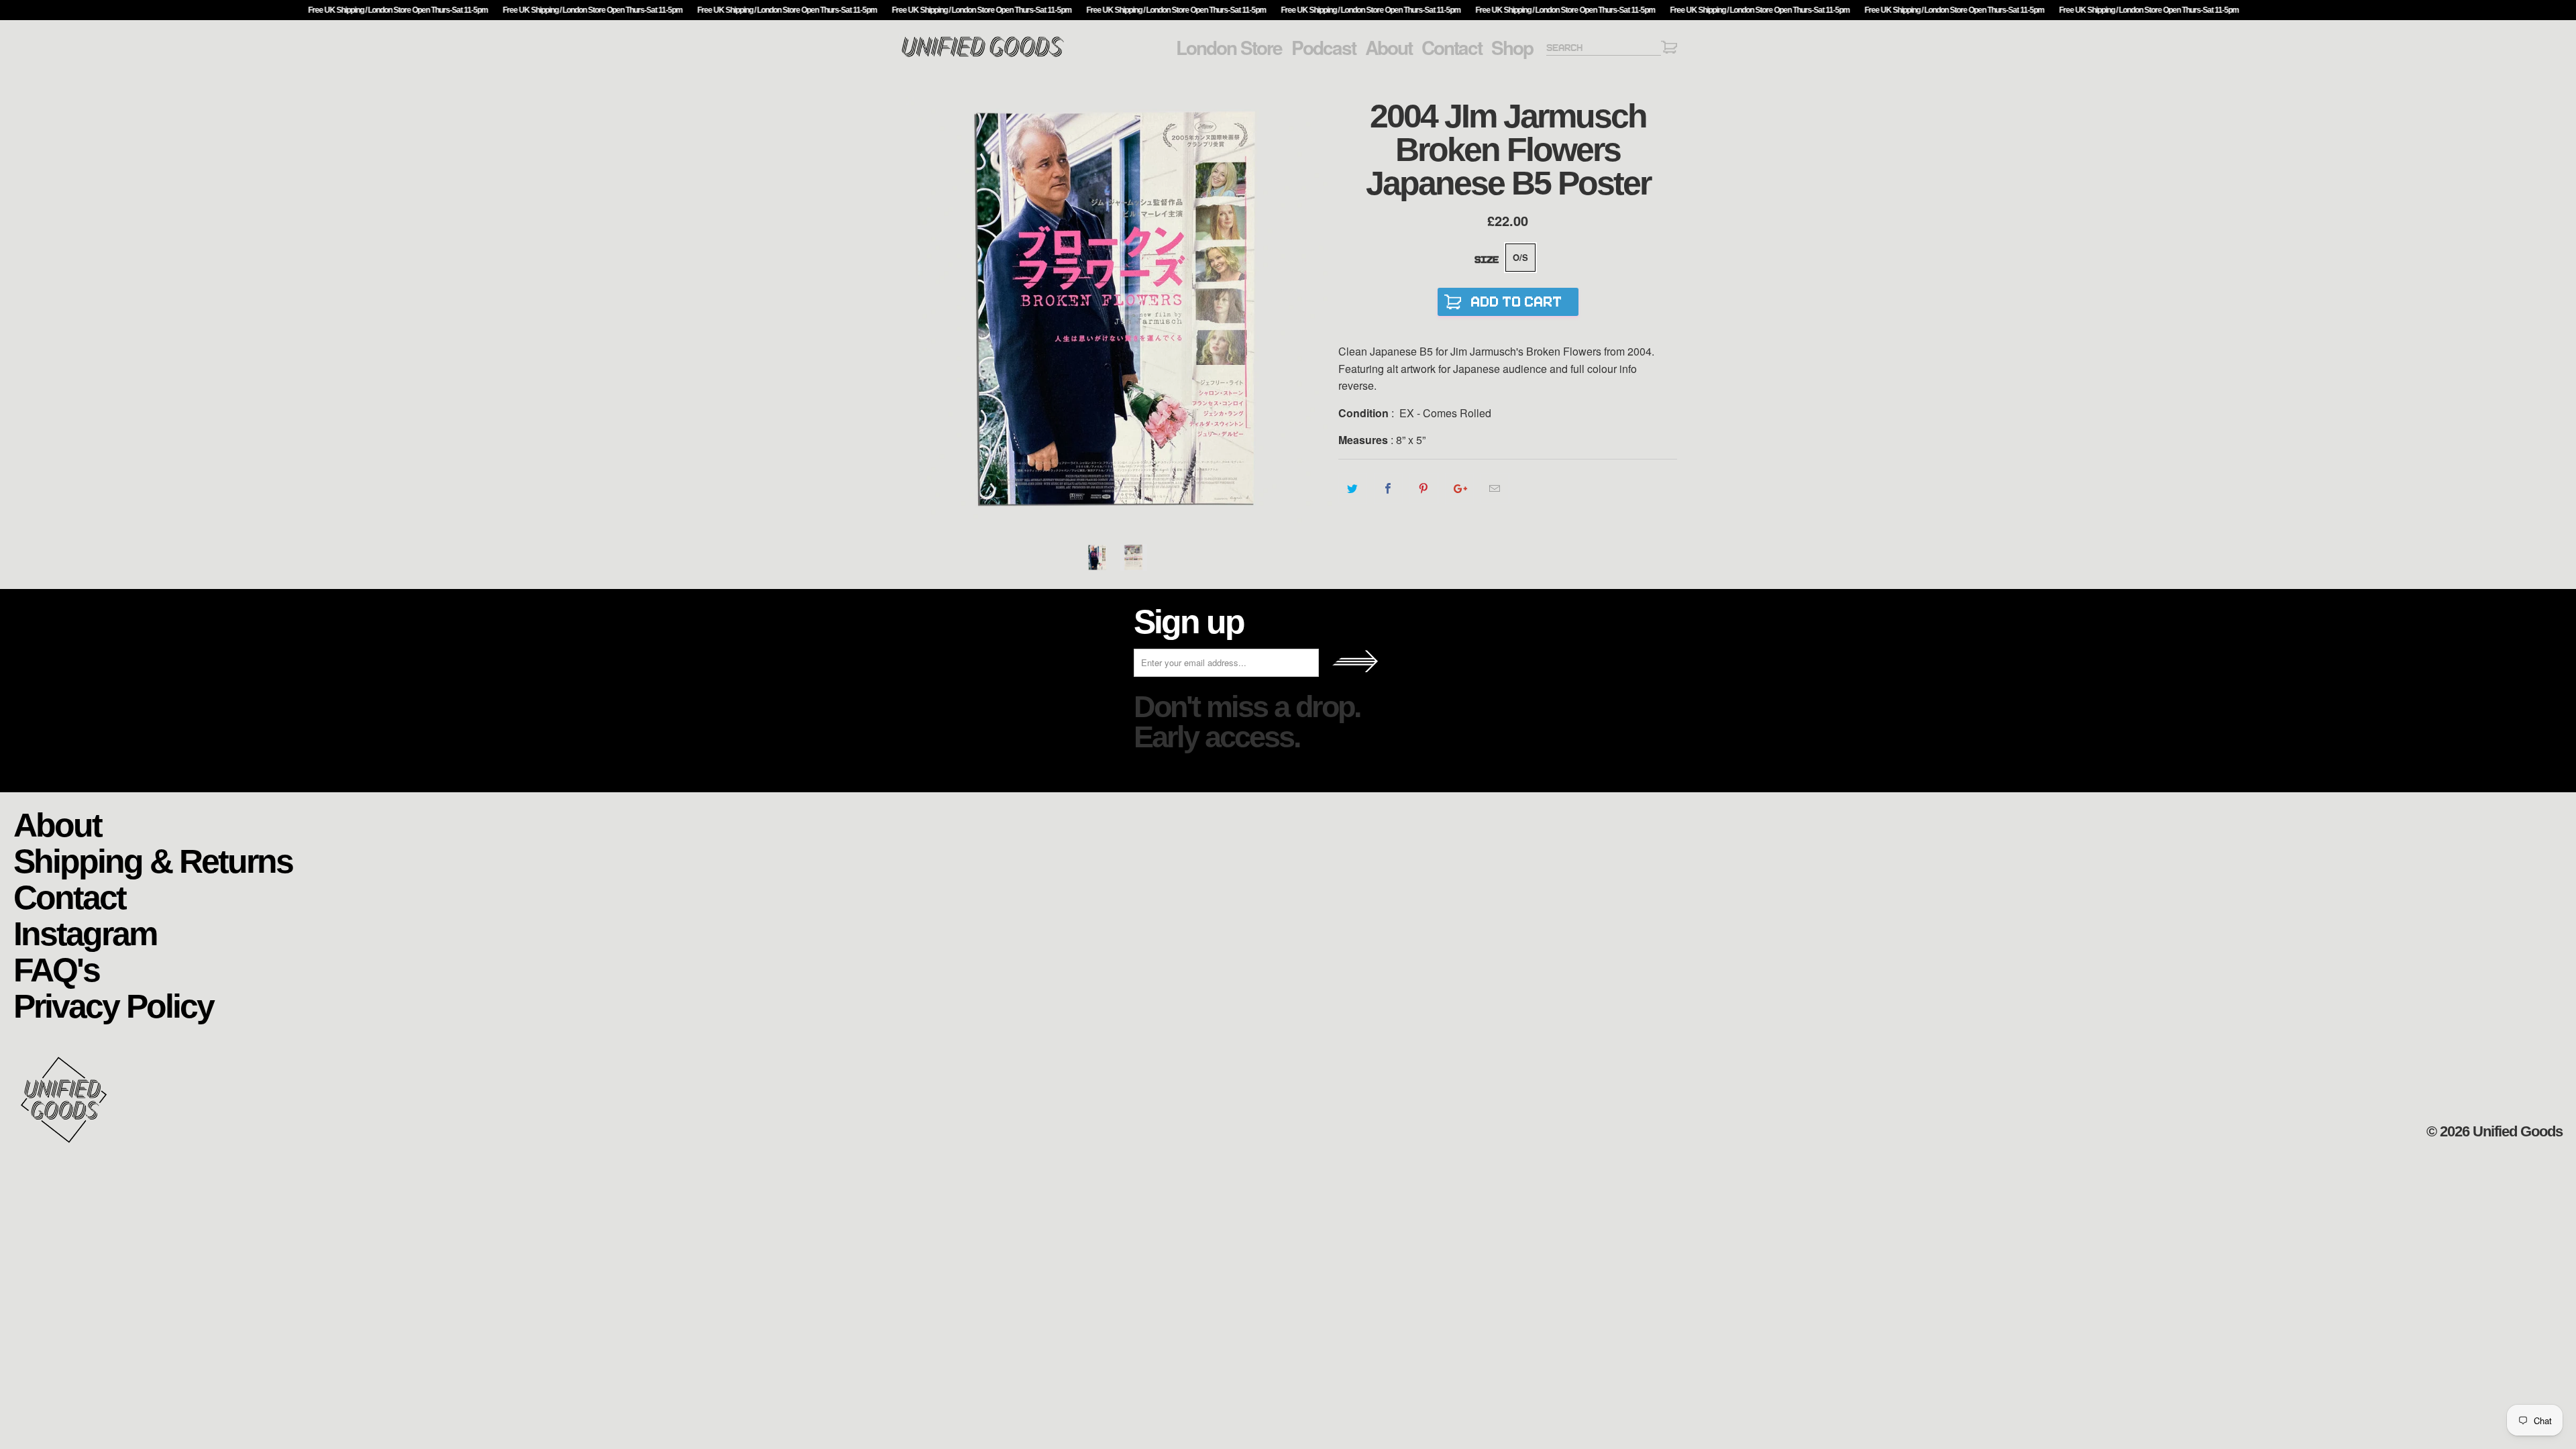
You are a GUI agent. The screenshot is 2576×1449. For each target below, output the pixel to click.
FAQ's (56, 969)
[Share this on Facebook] (1388, 488)
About (1389, 48)
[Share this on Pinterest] (1424, 488)
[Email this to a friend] (1495, 488)
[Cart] (1669, 49)
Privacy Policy (113, 1005)
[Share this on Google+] (1459, 488)
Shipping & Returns (153, 860)
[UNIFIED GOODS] (983, 55)
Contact (1452, 48)
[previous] (922, 310)
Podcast (1324, 48)
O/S (1520, 257)
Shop (1512, 48)
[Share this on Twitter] (1353, 488)
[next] (1315, 310)
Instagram (85, 933)
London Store (1229, 48)
